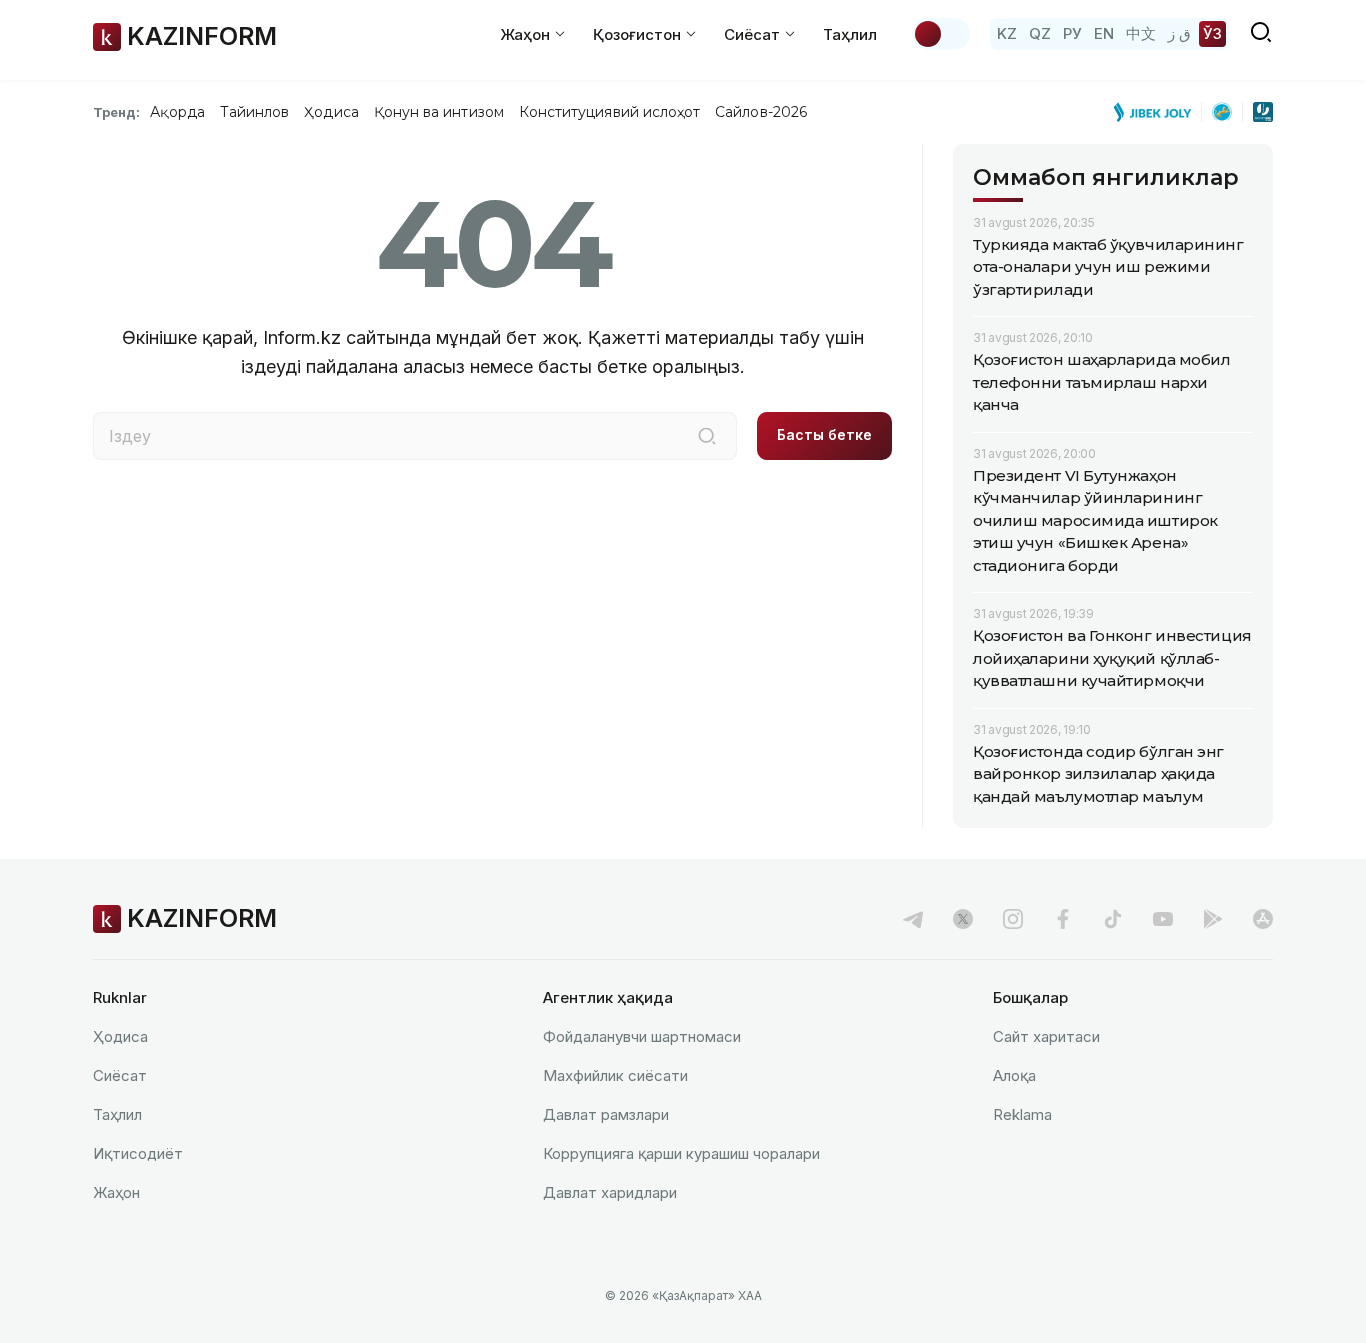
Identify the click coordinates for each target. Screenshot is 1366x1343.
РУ (1072, 33)
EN (1104, 33)
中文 (1141, 33)
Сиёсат (120, 1075)
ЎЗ (1212, 33)
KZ (1007, 33)
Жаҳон (116, 1192)
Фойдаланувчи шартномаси (642, 1036)
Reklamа (1022, 1114)
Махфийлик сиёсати (615, 1075)
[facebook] (1063, 919)
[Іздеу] (707, 436)
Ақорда (177, 112)
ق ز (1179, 33)
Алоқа (1014, 1075)
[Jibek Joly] (1158, 112)
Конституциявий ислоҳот (609, 112)
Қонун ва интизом (439, 112)
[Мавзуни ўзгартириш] (941, 34)
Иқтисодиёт (138, 1153)
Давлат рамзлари (606, 1114)
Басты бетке (824, 434)
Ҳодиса (331, 112)
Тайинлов (255, 112)
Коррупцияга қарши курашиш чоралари (681, 1153)
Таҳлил (850, 34)
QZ (1040, 33)
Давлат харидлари (610, 1192)
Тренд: (116, 112)
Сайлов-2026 (761, 112)
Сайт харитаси (1046, 1036)
